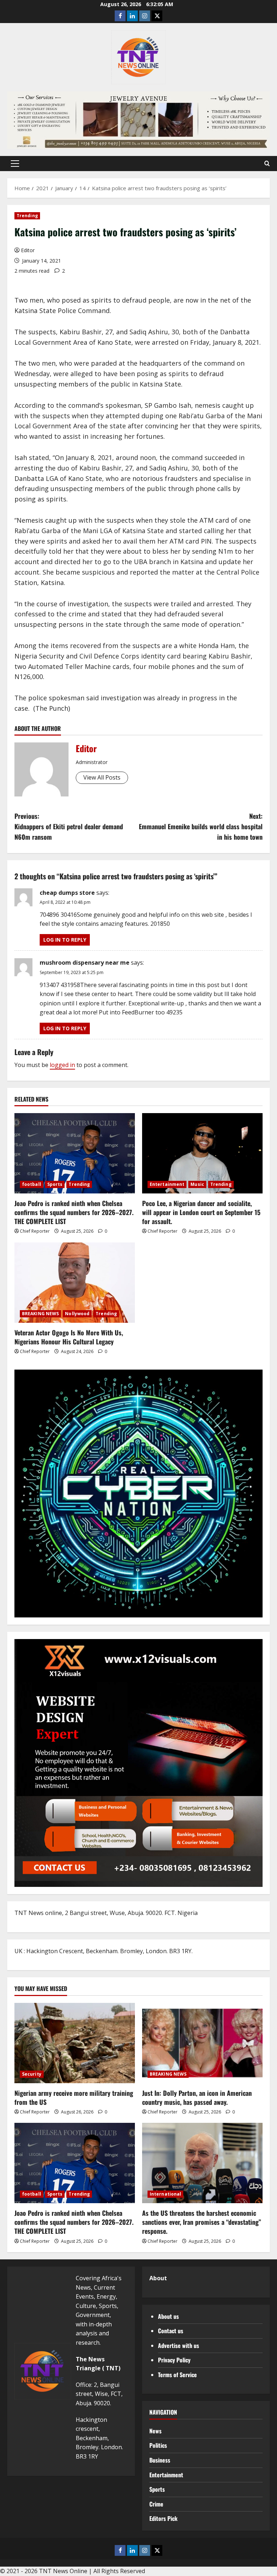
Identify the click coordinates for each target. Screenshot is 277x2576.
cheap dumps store (67, 893)
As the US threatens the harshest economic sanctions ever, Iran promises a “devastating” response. (202, 2222)
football (32, 1184)
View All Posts (102, 777)
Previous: (69, 826)
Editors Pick (163, 2518)
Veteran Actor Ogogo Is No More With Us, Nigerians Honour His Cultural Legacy (69, 1337)
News (155, 2431)
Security (32, 2074)
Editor (28, 250)
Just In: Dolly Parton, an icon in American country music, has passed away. (197, 2097)
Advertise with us (179, 2345)
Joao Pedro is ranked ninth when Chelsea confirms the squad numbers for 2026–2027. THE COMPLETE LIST (74, 1212)
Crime (156, 2504)
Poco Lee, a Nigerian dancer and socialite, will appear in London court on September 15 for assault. (201, 1212)
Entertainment (167, 1184)
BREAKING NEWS (40, 1314)
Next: (201, 826)
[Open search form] (267, 164)
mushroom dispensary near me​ (85, 963)
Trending (27, 216)
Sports (55, 1184)
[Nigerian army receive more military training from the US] (75, 2043)
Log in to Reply (65, 940)
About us (168, 2316)
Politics (158, 2445)
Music (197, 1184)
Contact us (171, 2331)
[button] (15, 164)
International (165, 2194)
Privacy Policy (174, 2360)
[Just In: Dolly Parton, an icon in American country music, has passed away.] (202, 2043)
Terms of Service (177, 2375)
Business (160, 2460)
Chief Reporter (35, 1231)
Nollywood (77, 1314)
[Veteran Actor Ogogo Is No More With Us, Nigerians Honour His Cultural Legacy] (75, 1283)
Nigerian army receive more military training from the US (74, 2097)
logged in (62, 1065)
